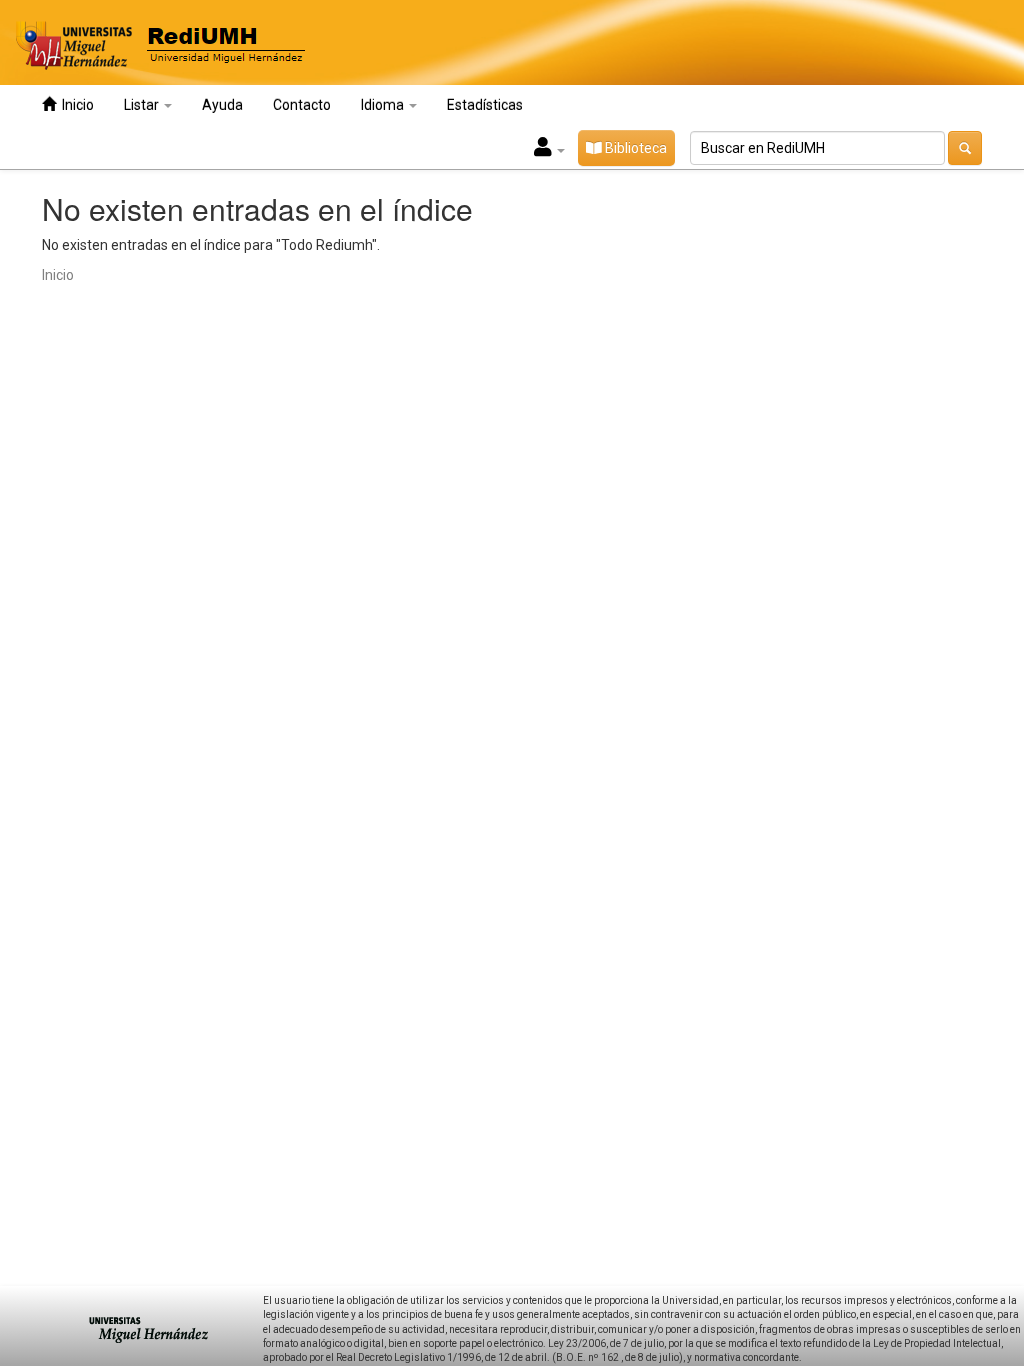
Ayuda (222, 105)
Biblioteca (634, 148)
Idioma (384, 105)
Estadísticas (485, 105)
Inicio (75, 105)
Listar (143, 105)
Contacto (302, 105)
